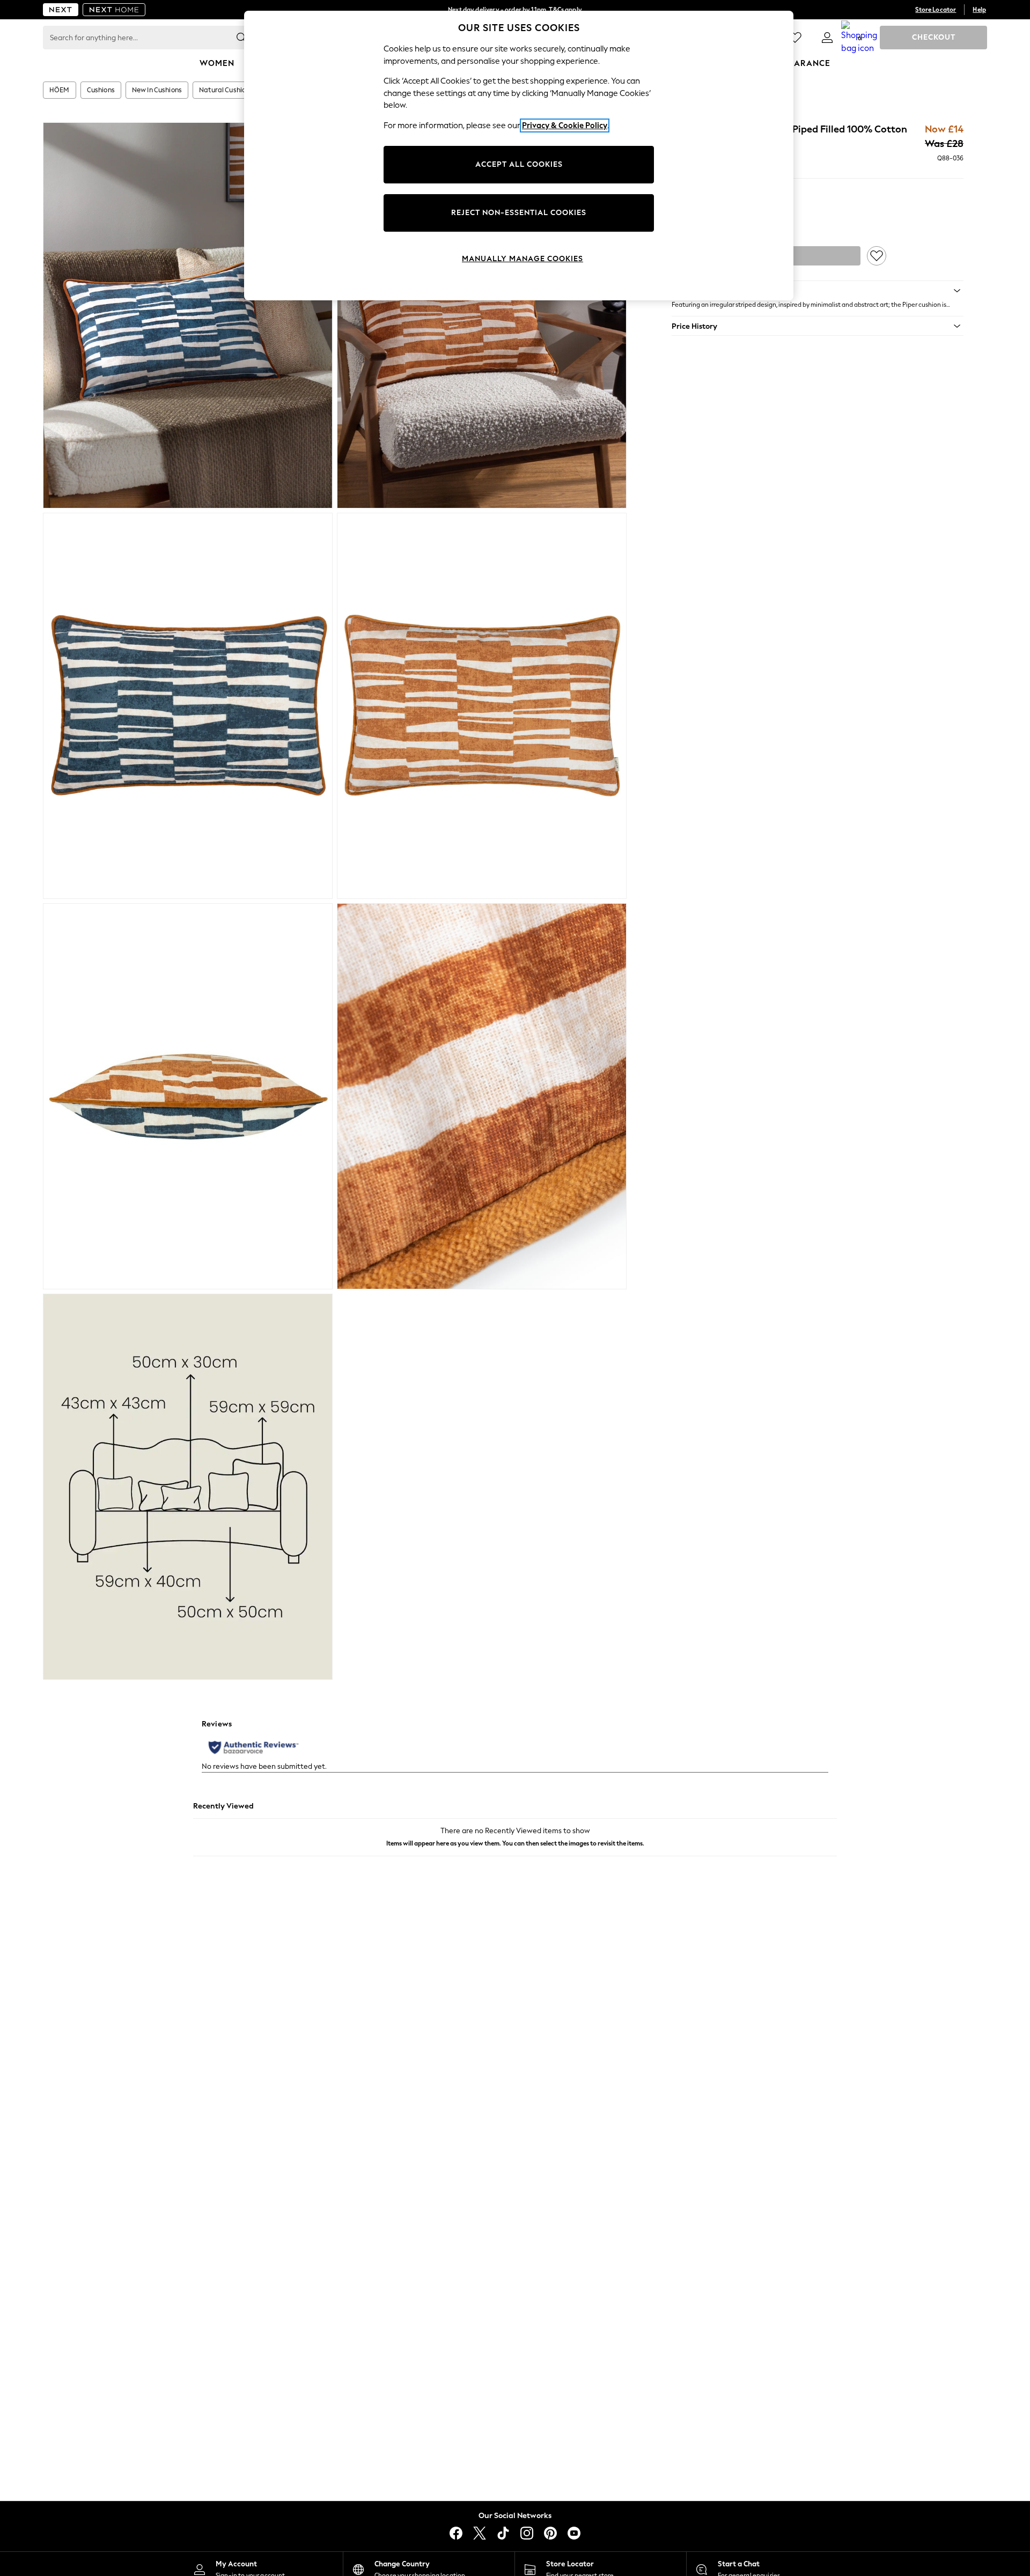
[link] (827, 38)
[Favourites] (795, 38)
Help (979, 10)
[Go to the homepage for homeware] (114, 10)
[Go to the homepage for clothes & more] (61, 10)
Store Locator (936, 10)
